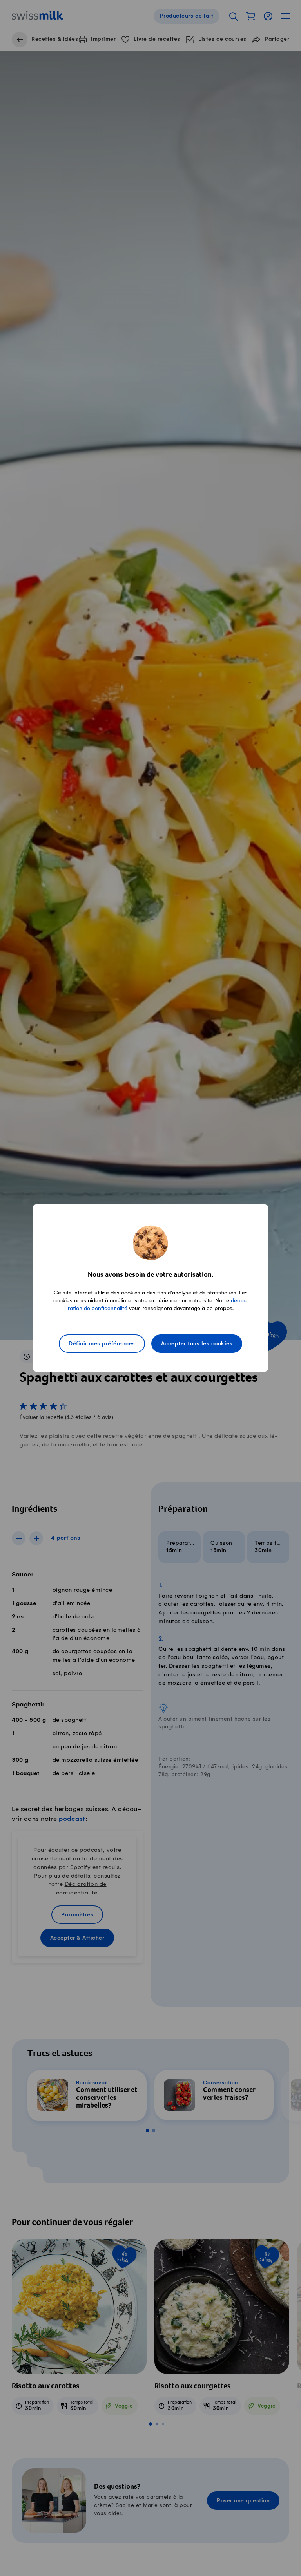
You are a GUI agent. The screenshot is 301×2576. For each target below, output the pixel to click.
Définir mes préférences (102, 1344)
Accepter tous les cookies (197, 1344)
